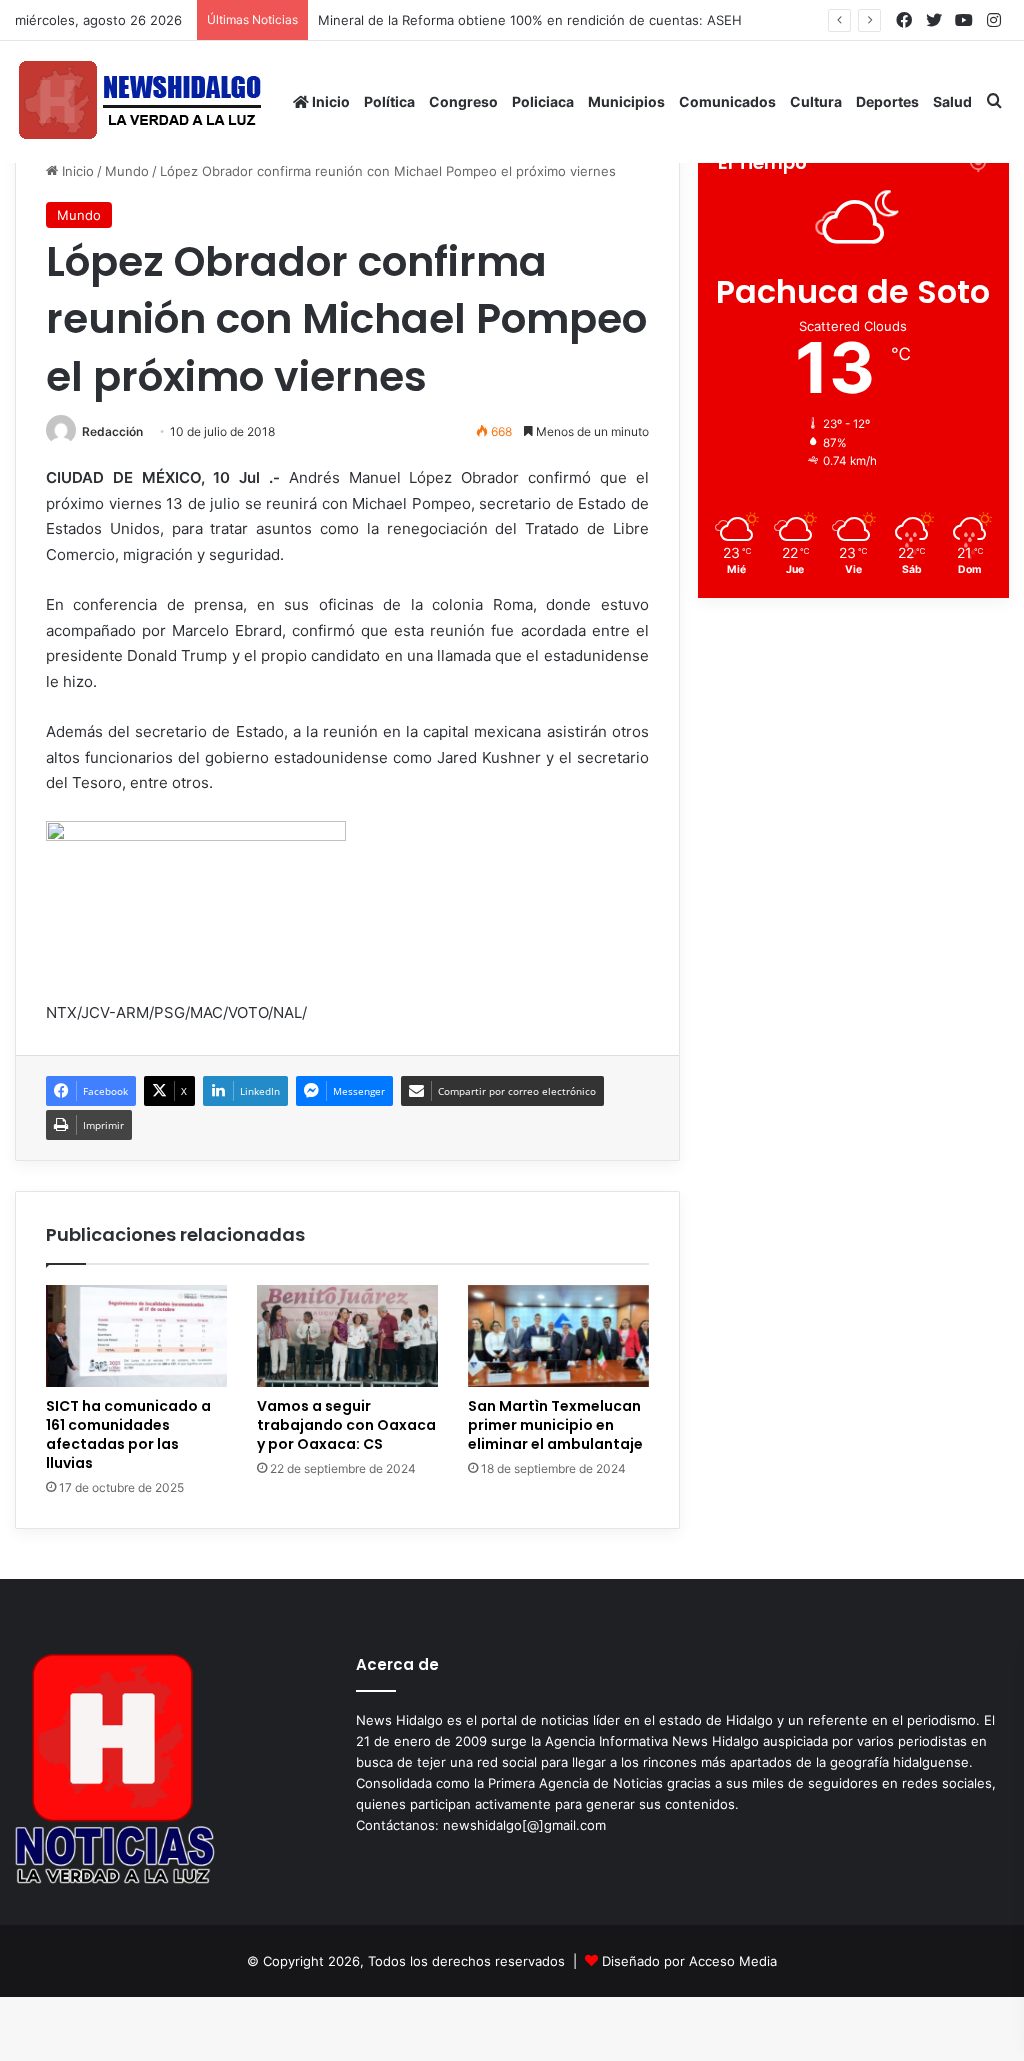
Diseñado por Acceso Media (689, 1961)
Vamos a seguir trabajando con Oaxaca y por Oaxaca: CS (346, 1425)
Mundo (127, 171)
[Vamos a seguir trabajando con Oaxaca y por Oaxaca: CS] (347, 1336)
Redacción (112, 431)
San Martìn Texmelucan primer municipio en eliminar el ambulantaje (555, 1425)
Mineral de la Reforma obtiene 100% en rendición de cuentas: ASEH (530, 20)
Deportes (887, 101)
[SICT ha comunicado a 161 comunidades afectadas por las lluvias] (136, 1336)
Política (389, 101)
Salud (952, 101)
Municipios (626, 101)
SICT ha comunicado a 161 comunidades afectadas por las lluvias (128, 1434)
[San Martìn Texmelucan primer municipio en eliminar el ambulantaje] (558, 1336)
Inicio (329, 101)
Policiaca (543, 101)
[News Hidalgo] (140, 101)
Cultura (816, 101)
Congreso (463, 101)
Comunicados (727, 101)
